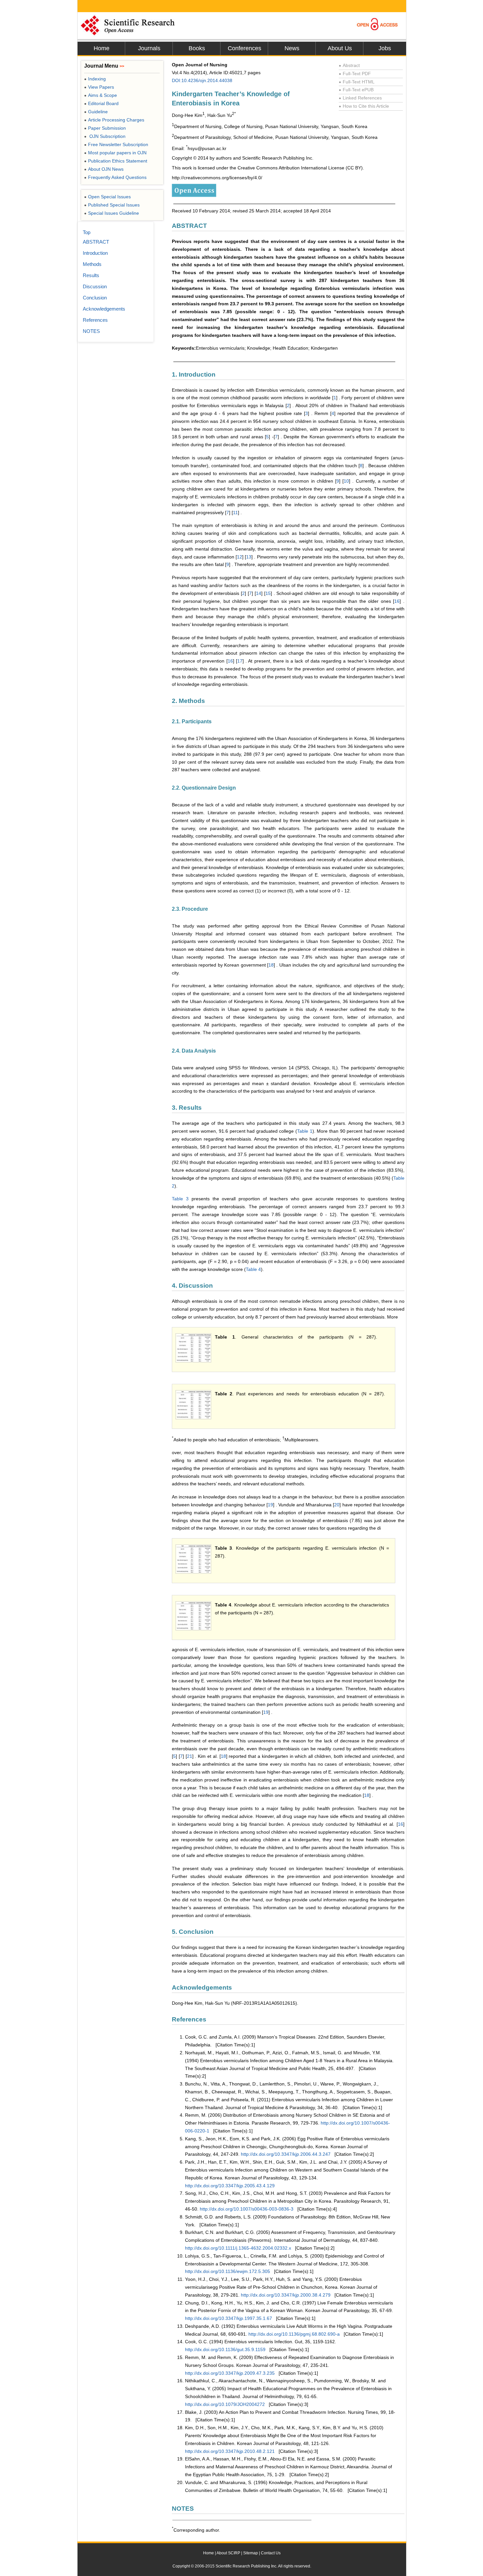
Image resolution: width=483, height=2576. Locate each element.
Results (91, 275)
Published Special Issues (112, 205)
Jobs (385, 48)
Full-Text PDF (355, 74)
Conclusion (95, 298)
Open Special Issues (107, 197)
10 (346, 481)
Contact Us (271, 2553)
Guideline (96, 112)
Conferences (244, 48)
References (95, 320)
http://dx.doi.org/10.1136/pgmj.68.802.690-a (294, 2334)
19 (270, 1505)
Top (87, 232)
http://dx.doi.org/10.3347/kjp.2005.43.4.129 (230, 2186)
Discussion (95, 286)
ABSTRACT (96, 242)
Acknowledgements (104, 309)
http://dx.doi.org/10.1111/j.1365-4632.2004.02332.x (238, 2248)
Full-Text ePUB (356, 90)
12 (240, 557)
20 (337, 1505)
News (292, 48)
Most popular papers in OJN (115, 153)
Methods (92, 264)
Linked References (360, 98)
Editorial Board (101, 103)
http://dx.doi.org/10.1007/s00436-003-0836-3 (247, 2209)
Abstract (349, 65)
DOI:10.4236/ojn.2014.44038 (202, 80)
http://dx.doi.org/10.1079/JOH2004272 (225, 2404)
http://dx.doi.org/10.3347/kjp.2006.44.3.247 (286, 2154)
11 (235, 513)
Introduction (95, 253)
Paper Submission (105, 128)
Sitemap (251, 2553)
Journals (149, 48)
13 (249, 557)
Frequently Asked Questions (115, 177)
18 (271, 965)
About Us (340, 48)
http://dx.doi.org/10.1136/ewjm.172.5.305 (228, 2271)
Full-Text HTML (357, 82)
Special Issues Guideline (112, 213)
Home (102, 48)
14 (259, 593)
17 (240, 661)
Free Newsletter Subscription (116, 144)
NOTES (91, 331)
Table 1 (305, 1131)
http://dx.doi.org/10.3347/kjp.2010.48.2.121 (230, 2451)
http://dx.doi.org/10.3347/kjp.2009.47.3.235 (230, 2373)
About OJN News (104, 169)
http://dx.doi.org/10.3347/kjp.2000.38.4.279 (286, 2295)
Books (197, 48)
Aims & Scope (101, 95)
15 (268, 593)
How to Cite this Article (364, 106)
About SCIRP (228, 2553)
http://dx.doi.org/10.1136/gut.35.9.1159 (225, 2349)
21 (190, 1756)
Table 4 (253, 1269)
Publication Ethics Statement (116, 161)
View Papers (99, 87)
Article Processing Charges (114, 120)
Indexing (95, 79)
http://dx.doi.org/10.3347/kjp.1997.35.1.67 (229, 2318)
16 (397, 601)
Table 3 (180, 1199)
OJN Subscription (105, 136)
